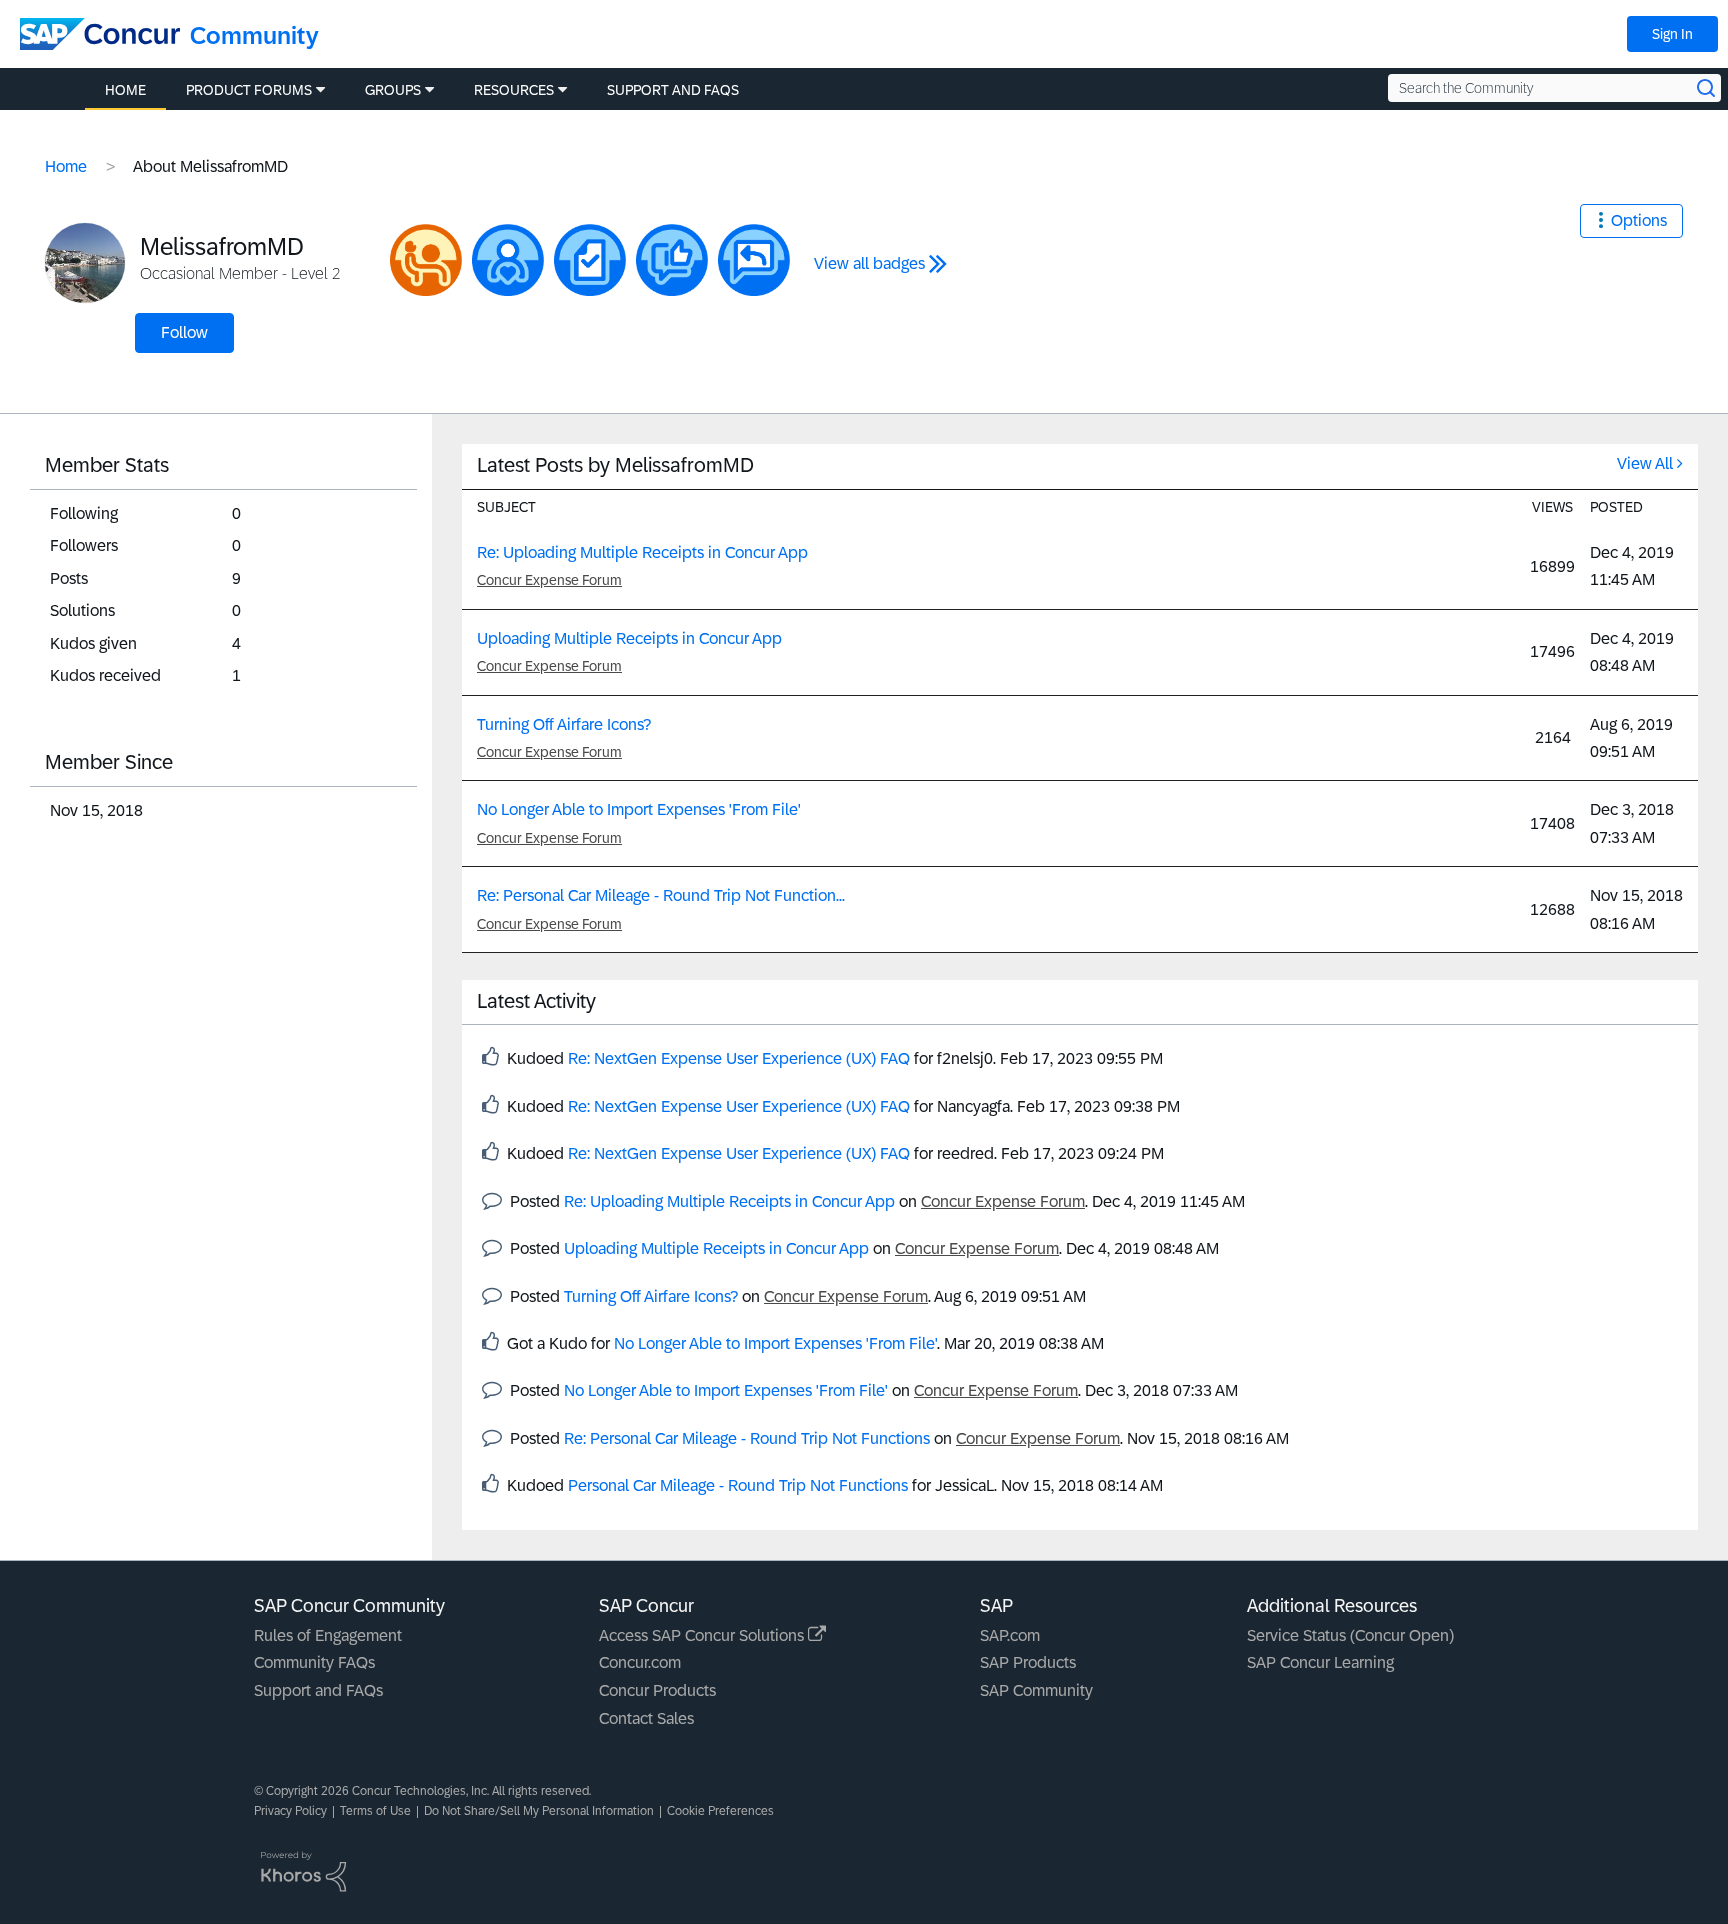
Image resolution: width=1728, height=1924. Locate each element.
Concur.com (640, 1662)
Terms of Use (375, 1811)
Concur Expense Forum (549, 580)
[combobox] (1554, 88)
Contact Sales (646, 1718)
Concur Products (657, 1690)
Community (254, 35)
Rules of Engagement (328, 1635)
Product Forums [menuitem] (249, 90)
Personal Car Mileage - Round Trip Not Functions (738, 1485)
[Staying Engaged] (508, 260)
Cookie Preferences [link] (720, 1811)
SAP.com (1010, 1635)
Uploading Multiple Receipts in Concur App (629, 638)
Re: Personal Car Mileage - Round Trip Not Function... (661, 895)
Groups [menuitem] (393, 90)
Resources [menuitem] (514, 90)
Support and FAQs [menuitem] (673, 90)
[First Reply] (754, 260)
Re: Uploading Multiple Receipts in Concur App (642, 552)
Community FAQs (314, 1662)
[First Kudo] (672, 260)
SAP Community (1036, 1690)
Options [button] (1639, 220)
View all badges (869, 263)
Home (66, 166)
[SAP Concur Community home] (100, 34)
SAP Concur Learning (1320, 1662)
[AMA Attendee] (426, 260)
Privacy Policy (290, 1811)
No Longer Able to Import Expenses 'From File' (639, 809)
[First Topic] (590, 260)
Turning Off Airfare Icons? (564, 724)
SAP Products (1028, 1662)
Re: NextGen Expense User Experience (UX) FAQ (739, 1058)
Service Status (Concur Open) (1350, 1635)
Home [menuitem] (125, 90)
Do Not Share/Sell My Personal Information (539, 1811)
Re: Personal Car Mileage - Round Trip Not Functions (747, 1438)
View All (1645, 463)
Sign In (1672, 34)
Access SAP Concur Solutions (703, 1635)
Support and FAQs (318, 1690)
